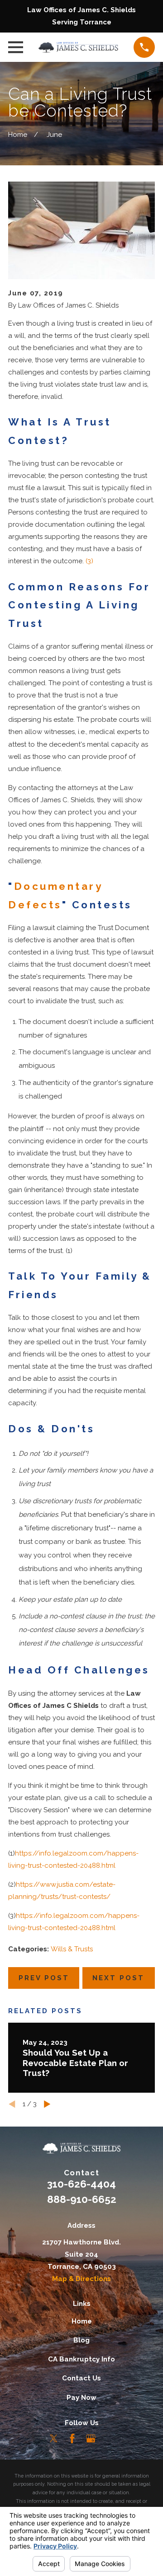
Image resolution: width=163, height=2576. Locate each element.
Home (82, 2321)
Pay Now (81, 2398)
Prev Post (44, 1978)
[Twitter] (54, 2438)
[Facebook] (72, 2438)
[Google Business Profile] (91, 2438)
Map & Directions (81, 2279)
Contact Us (81, 2378)
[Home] (78, 47)
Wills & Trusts (72, 1949)
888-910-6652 (82, 2199)
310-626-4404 (81, 2184)
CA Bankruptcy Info (81, 2359)
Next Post (118, 1978)
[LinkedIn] (109, 2438)
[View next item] (47, 2104)
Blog (81, 2340)
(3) (89, 561)
